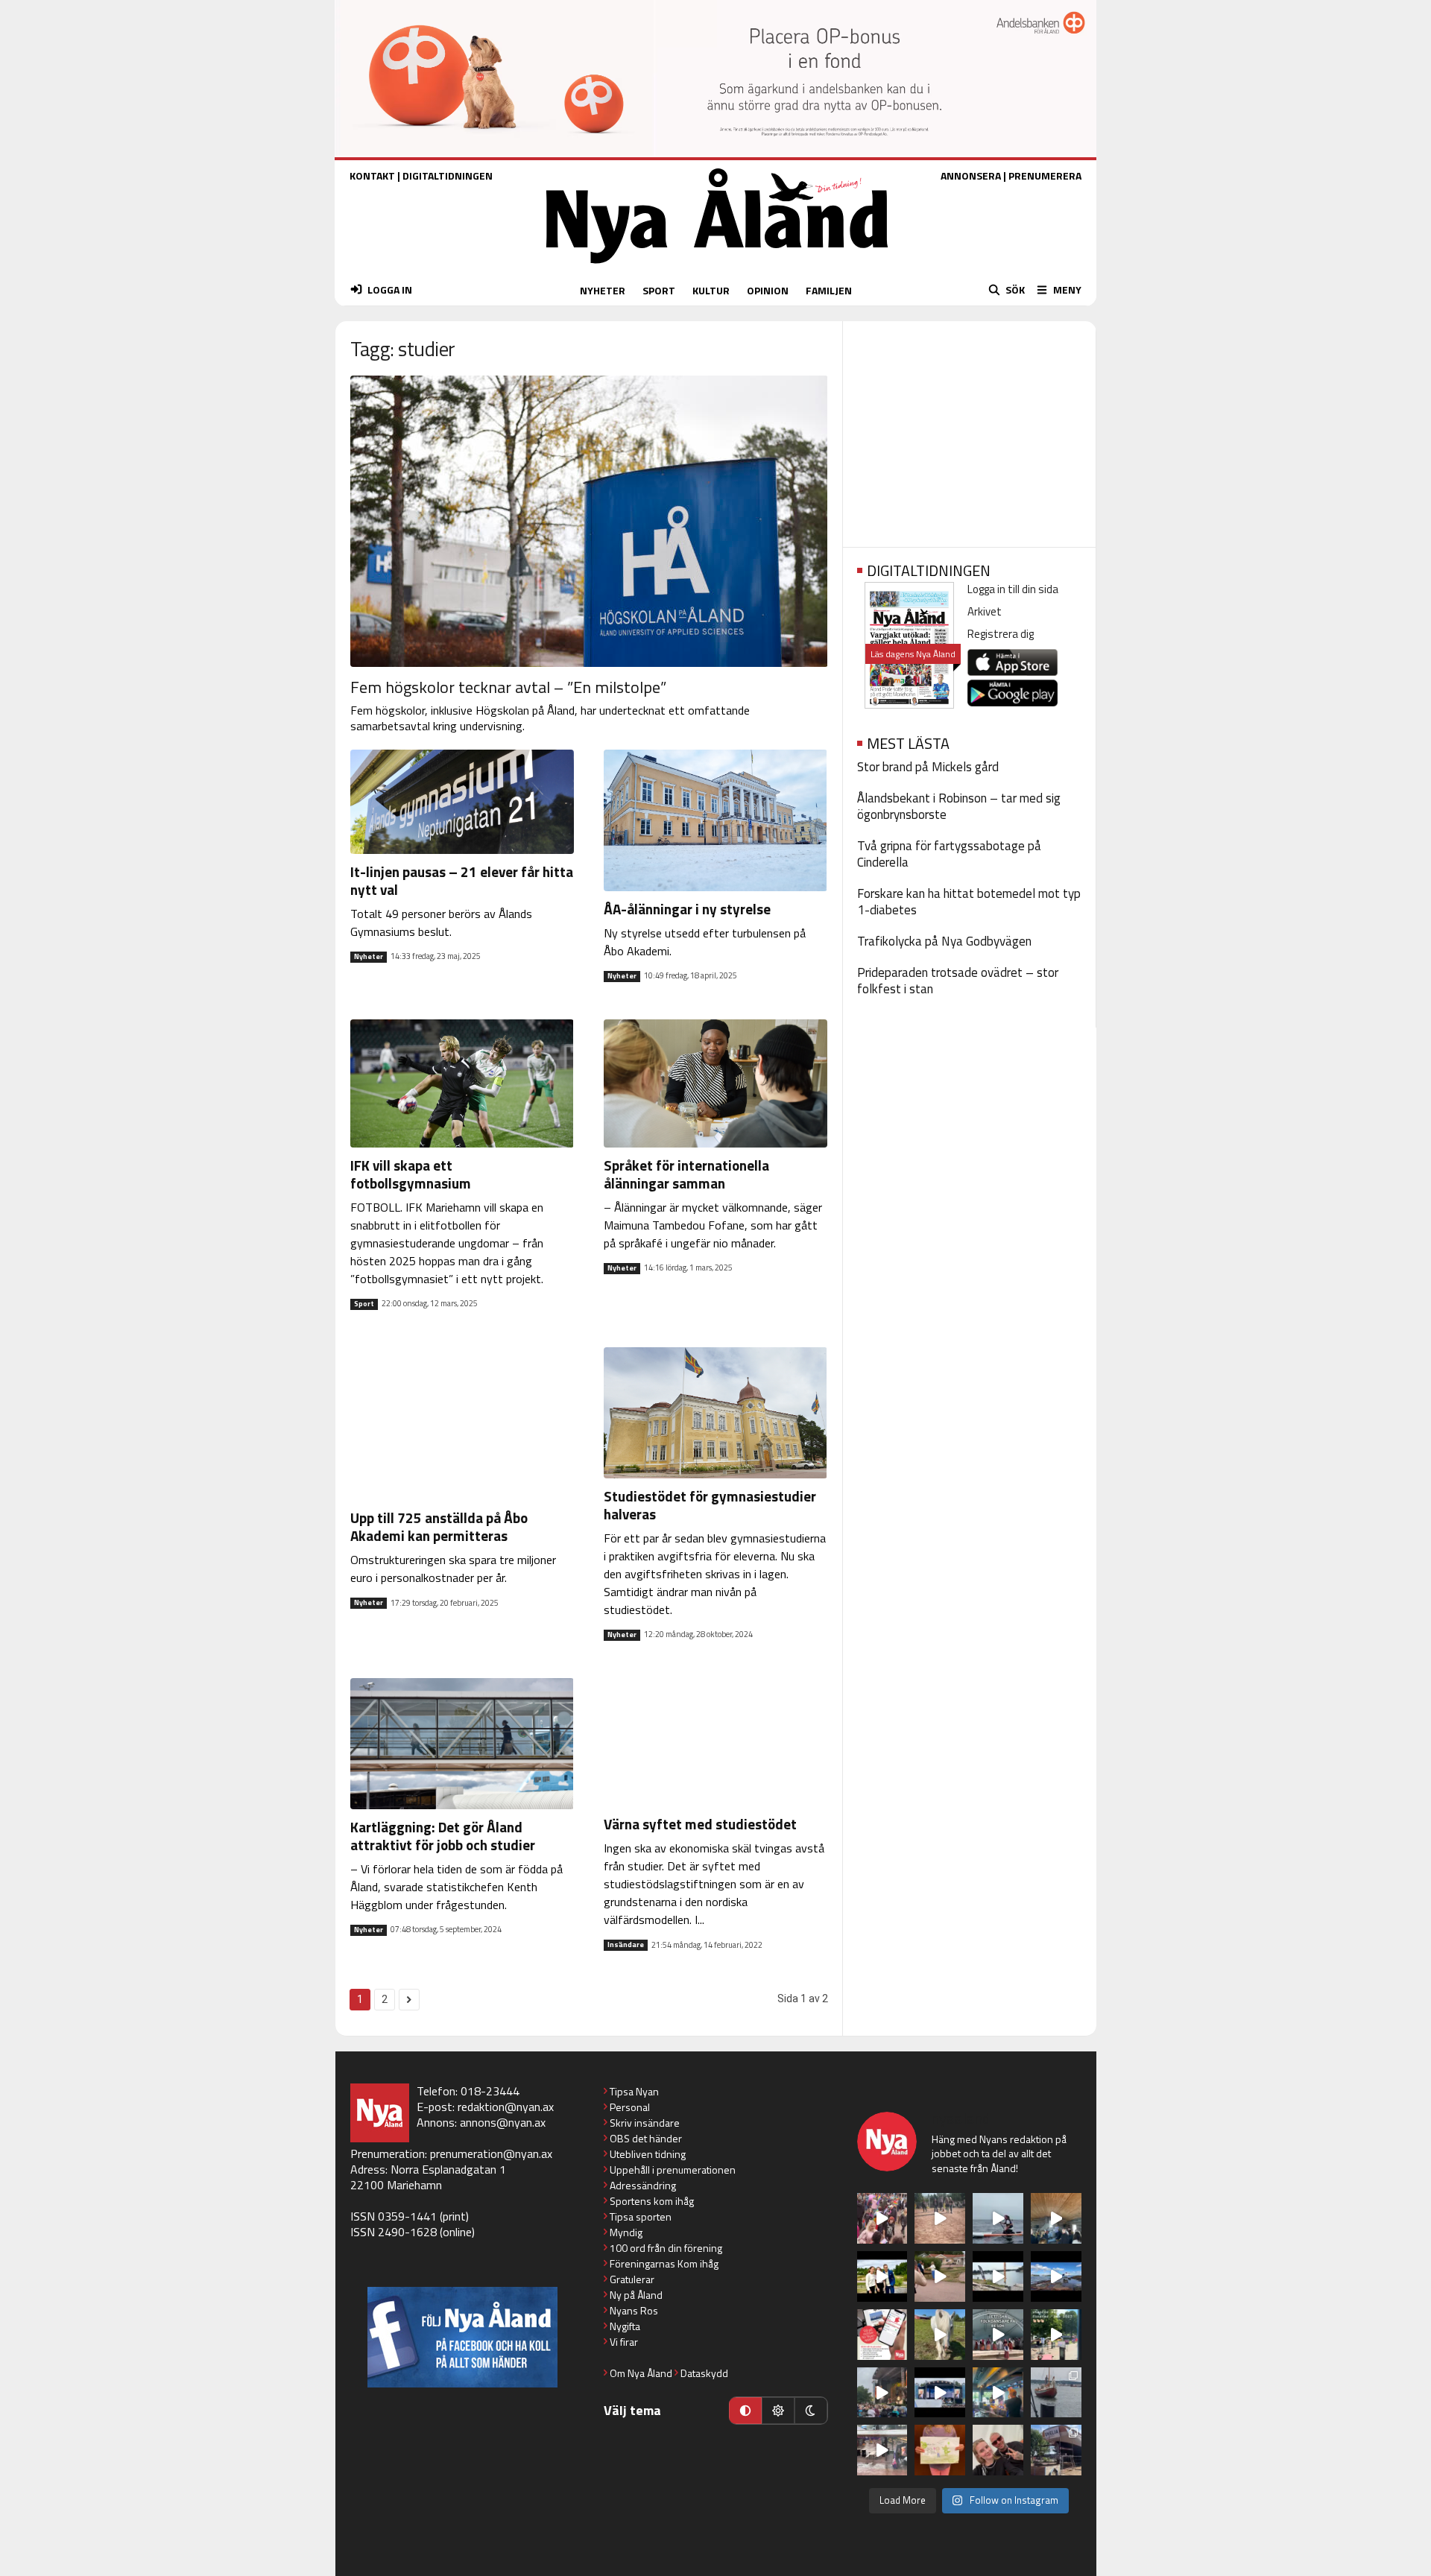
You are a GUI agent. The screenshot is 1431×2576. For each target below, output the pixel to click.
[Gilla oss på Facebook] (462, 2337)
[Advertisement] (969, 429)
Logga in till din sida (1013, 589)
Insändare (626, 1945)
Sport (364, 1304)
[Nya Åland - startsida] (717, 267)
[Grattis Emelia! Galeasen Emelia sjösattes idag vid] (1056, 2393)
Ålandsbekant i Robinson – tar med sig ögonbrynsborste (959, 806)
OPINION (768, 290)
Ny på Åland (636, 2295)
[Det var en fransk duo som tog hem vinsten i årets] (998, 2276)
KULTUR (711, 290)
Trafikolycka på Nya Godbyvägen (944, 941)
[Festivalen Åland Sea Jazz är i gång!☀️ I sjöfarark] (1056, 2218)
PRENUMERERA (1045, 175)
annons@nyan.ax (503, 2122)
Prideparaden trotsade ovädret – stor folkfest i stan (958, 981)
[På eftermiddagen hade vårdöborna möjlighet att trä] (882, 2276)
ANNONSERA (971, 175)
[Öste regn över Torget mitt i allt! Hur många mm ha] (882, 2450)
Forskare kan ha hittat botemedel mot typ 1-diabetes (969, 902)
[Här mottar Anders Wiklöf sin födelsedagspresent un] (998, 2393)
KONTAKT (372, 175)
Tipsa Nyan (634, 2091)
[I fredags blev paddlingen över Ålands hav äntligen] (998, 2218)
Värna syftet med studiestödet (700, 1824)
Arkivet (985, 611)
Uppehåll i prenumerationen (673, 2170)
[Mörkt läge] (811, 2411)
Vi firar (624, 2342)
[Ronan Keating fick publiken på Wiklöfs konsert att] (882, 2393)
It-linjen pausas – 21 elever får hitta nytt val (462, 880)
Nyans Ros (634, 2310)
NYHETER (603, 290)
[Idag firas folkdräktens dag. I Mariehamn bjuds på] (998, 2335)
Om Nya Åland (641, 2373)
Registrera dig (1001, 634)
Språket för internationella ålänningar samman (686, 1174)
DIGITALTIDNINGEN (448, 175)
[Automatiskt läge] (745, 2411)
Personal (630, 2107)
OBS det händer (646, 2138)
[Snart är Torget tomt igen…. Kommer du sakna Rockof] (1056, 2335)
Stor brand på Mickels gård (928, 767)
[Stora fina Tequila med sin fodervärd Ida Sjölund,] (940, 2335)
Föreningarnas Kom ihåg (664, 2263)
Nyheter (369, 957)
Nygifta (625, 2326)
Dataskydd (704, 2373)
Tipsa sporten (641, 2216)
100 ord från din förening (666, 2248)
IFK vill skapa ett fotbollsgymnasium (411, 1174)
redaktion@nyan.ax (506, 2107)
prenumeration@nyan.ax (491, 2153)
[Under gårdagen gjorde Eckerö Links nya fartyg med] (1056, 2276)
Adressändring (643, 2185)
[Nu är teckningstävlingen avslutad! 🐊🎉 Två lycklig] (940, 2450)
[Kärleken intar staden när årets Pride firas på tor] (882, 2218)
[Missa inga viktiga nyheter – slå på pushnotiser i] (882, 2335)
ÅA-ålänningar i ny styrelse (687, 909)
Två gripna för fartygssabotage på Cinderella (949, 854)
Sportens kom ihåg (652, 2201)
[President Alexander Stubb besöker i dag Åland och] (940, 2276)
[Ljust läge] (778, 2411)
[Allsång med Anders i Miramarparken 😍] (940, 2393)
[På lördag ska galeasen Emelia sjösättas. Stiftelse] (1056, 2450)
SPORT (659, 290)
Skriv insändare (645, 2123)
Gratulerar (632, 2279)
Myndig (626, 2232)
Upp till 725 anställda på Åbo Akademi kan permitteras (439, 1526)
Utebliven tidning (648, 2154)
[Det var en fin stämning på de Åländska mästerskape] (940, 2218)
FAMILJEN (829, 290)
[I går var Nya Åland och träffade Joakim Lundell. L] (998, 2450)
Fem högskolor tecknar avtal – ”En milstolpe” (508, 687)
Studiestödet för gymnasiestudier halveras (710, 1505)
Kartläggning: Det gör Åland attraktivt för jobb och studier (443, 1836)
